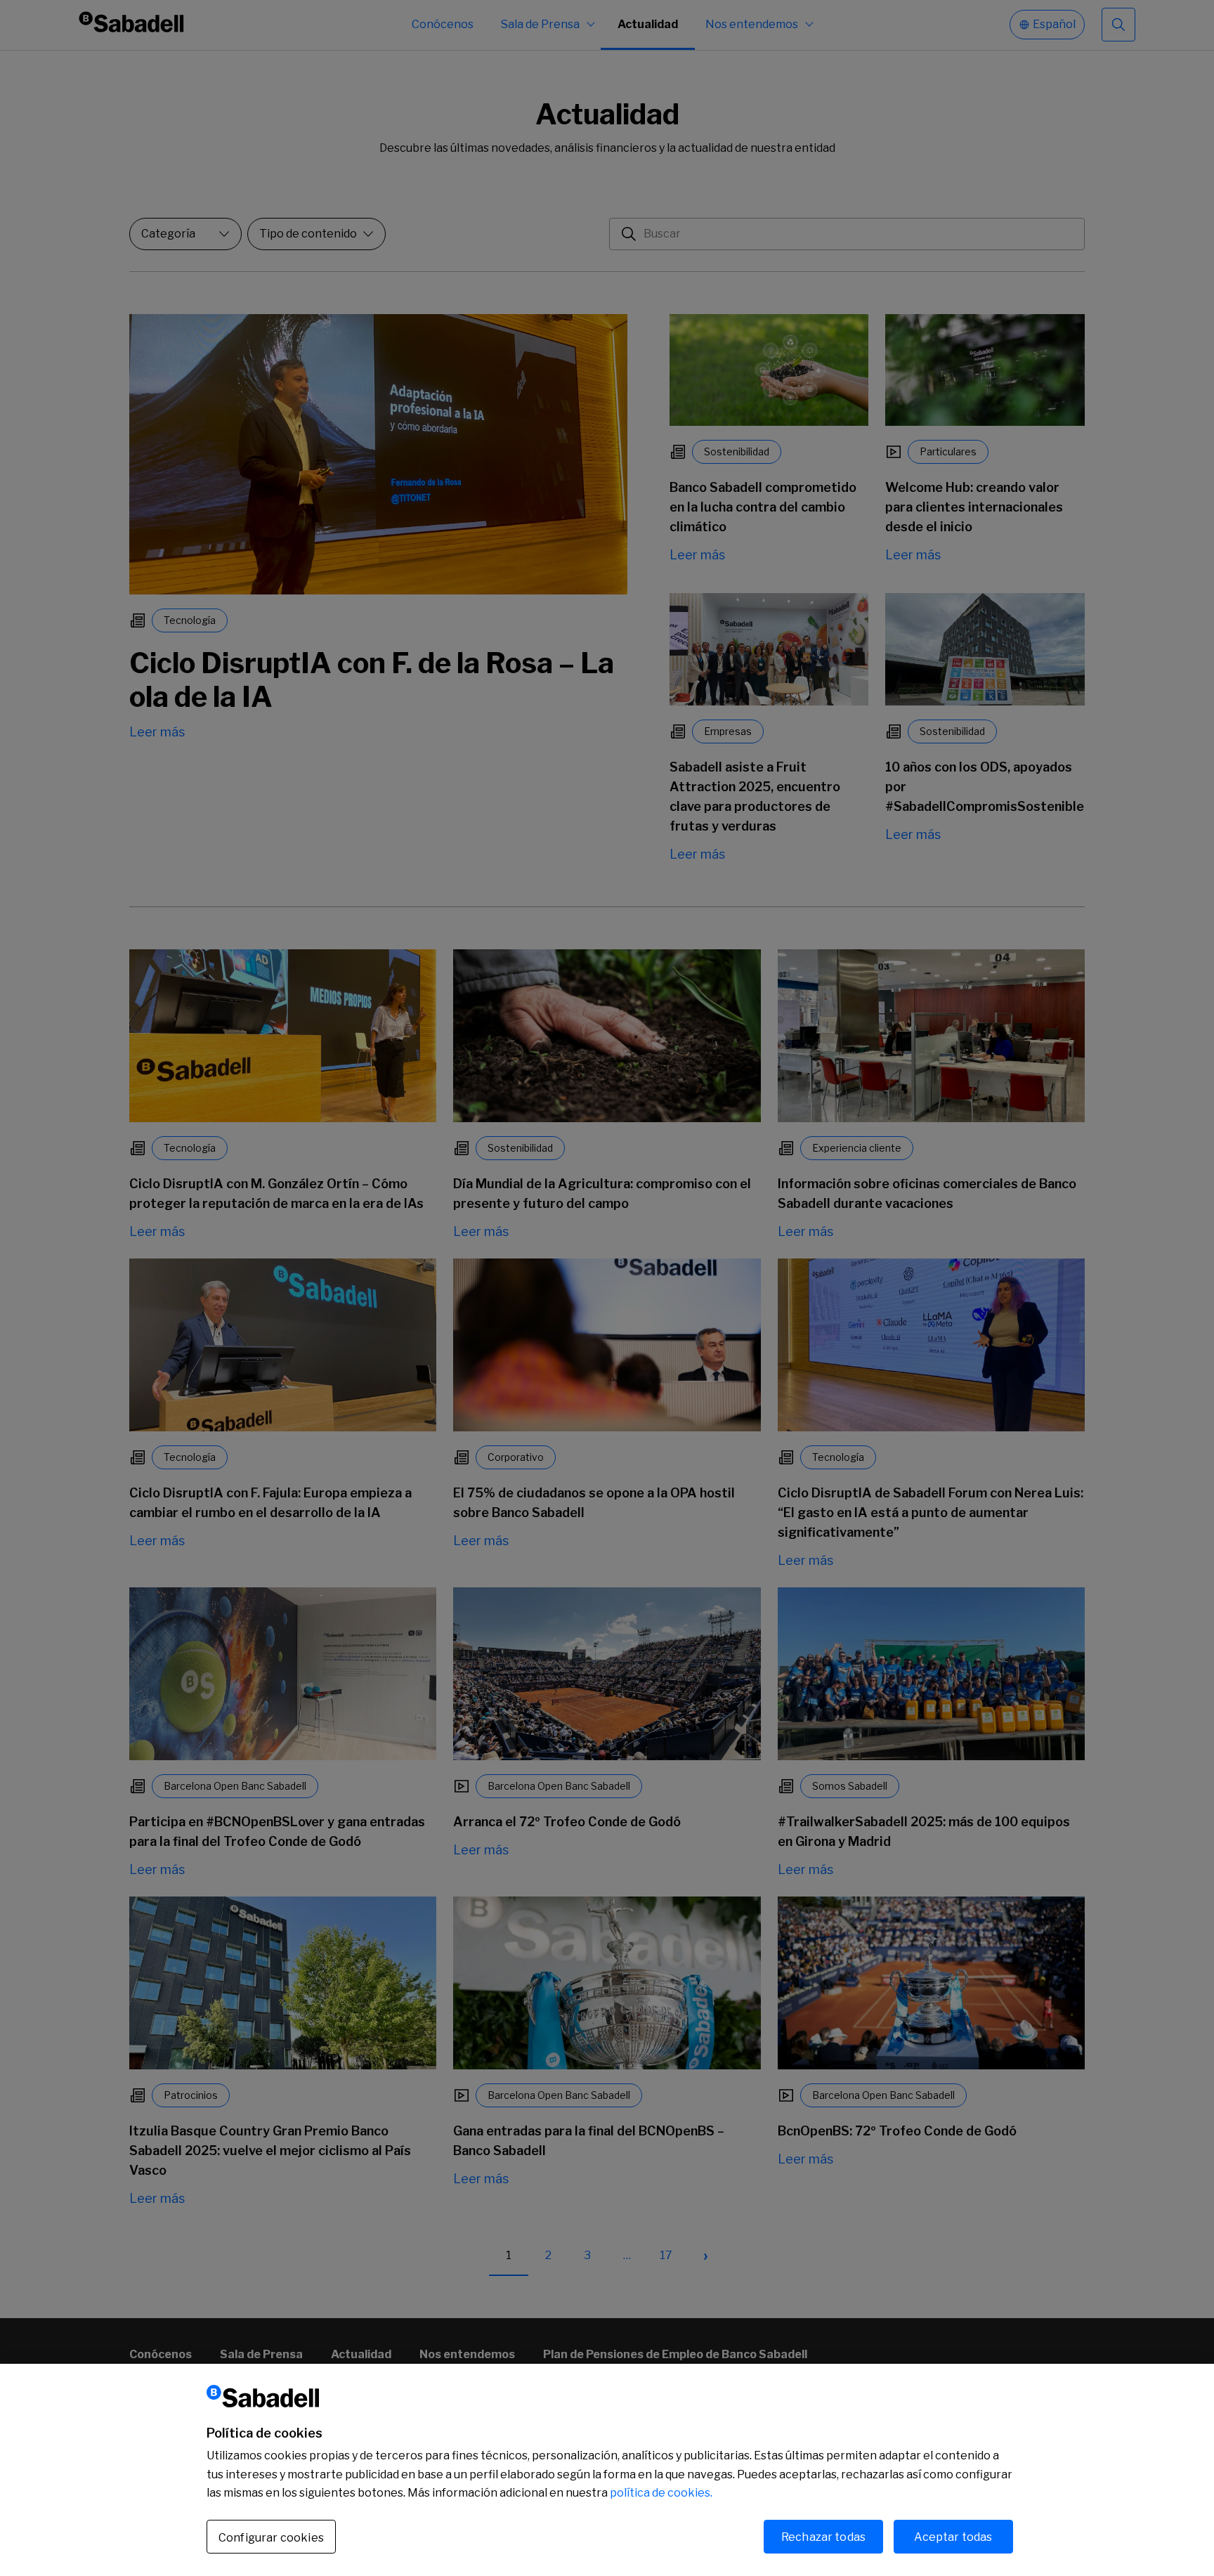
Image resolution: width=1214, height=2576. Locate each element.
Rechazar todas (823, 2536)
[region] (607, 2470)
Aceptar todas (953, 2536)
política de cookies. (661, 2493)
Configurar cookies (271, 2537)
